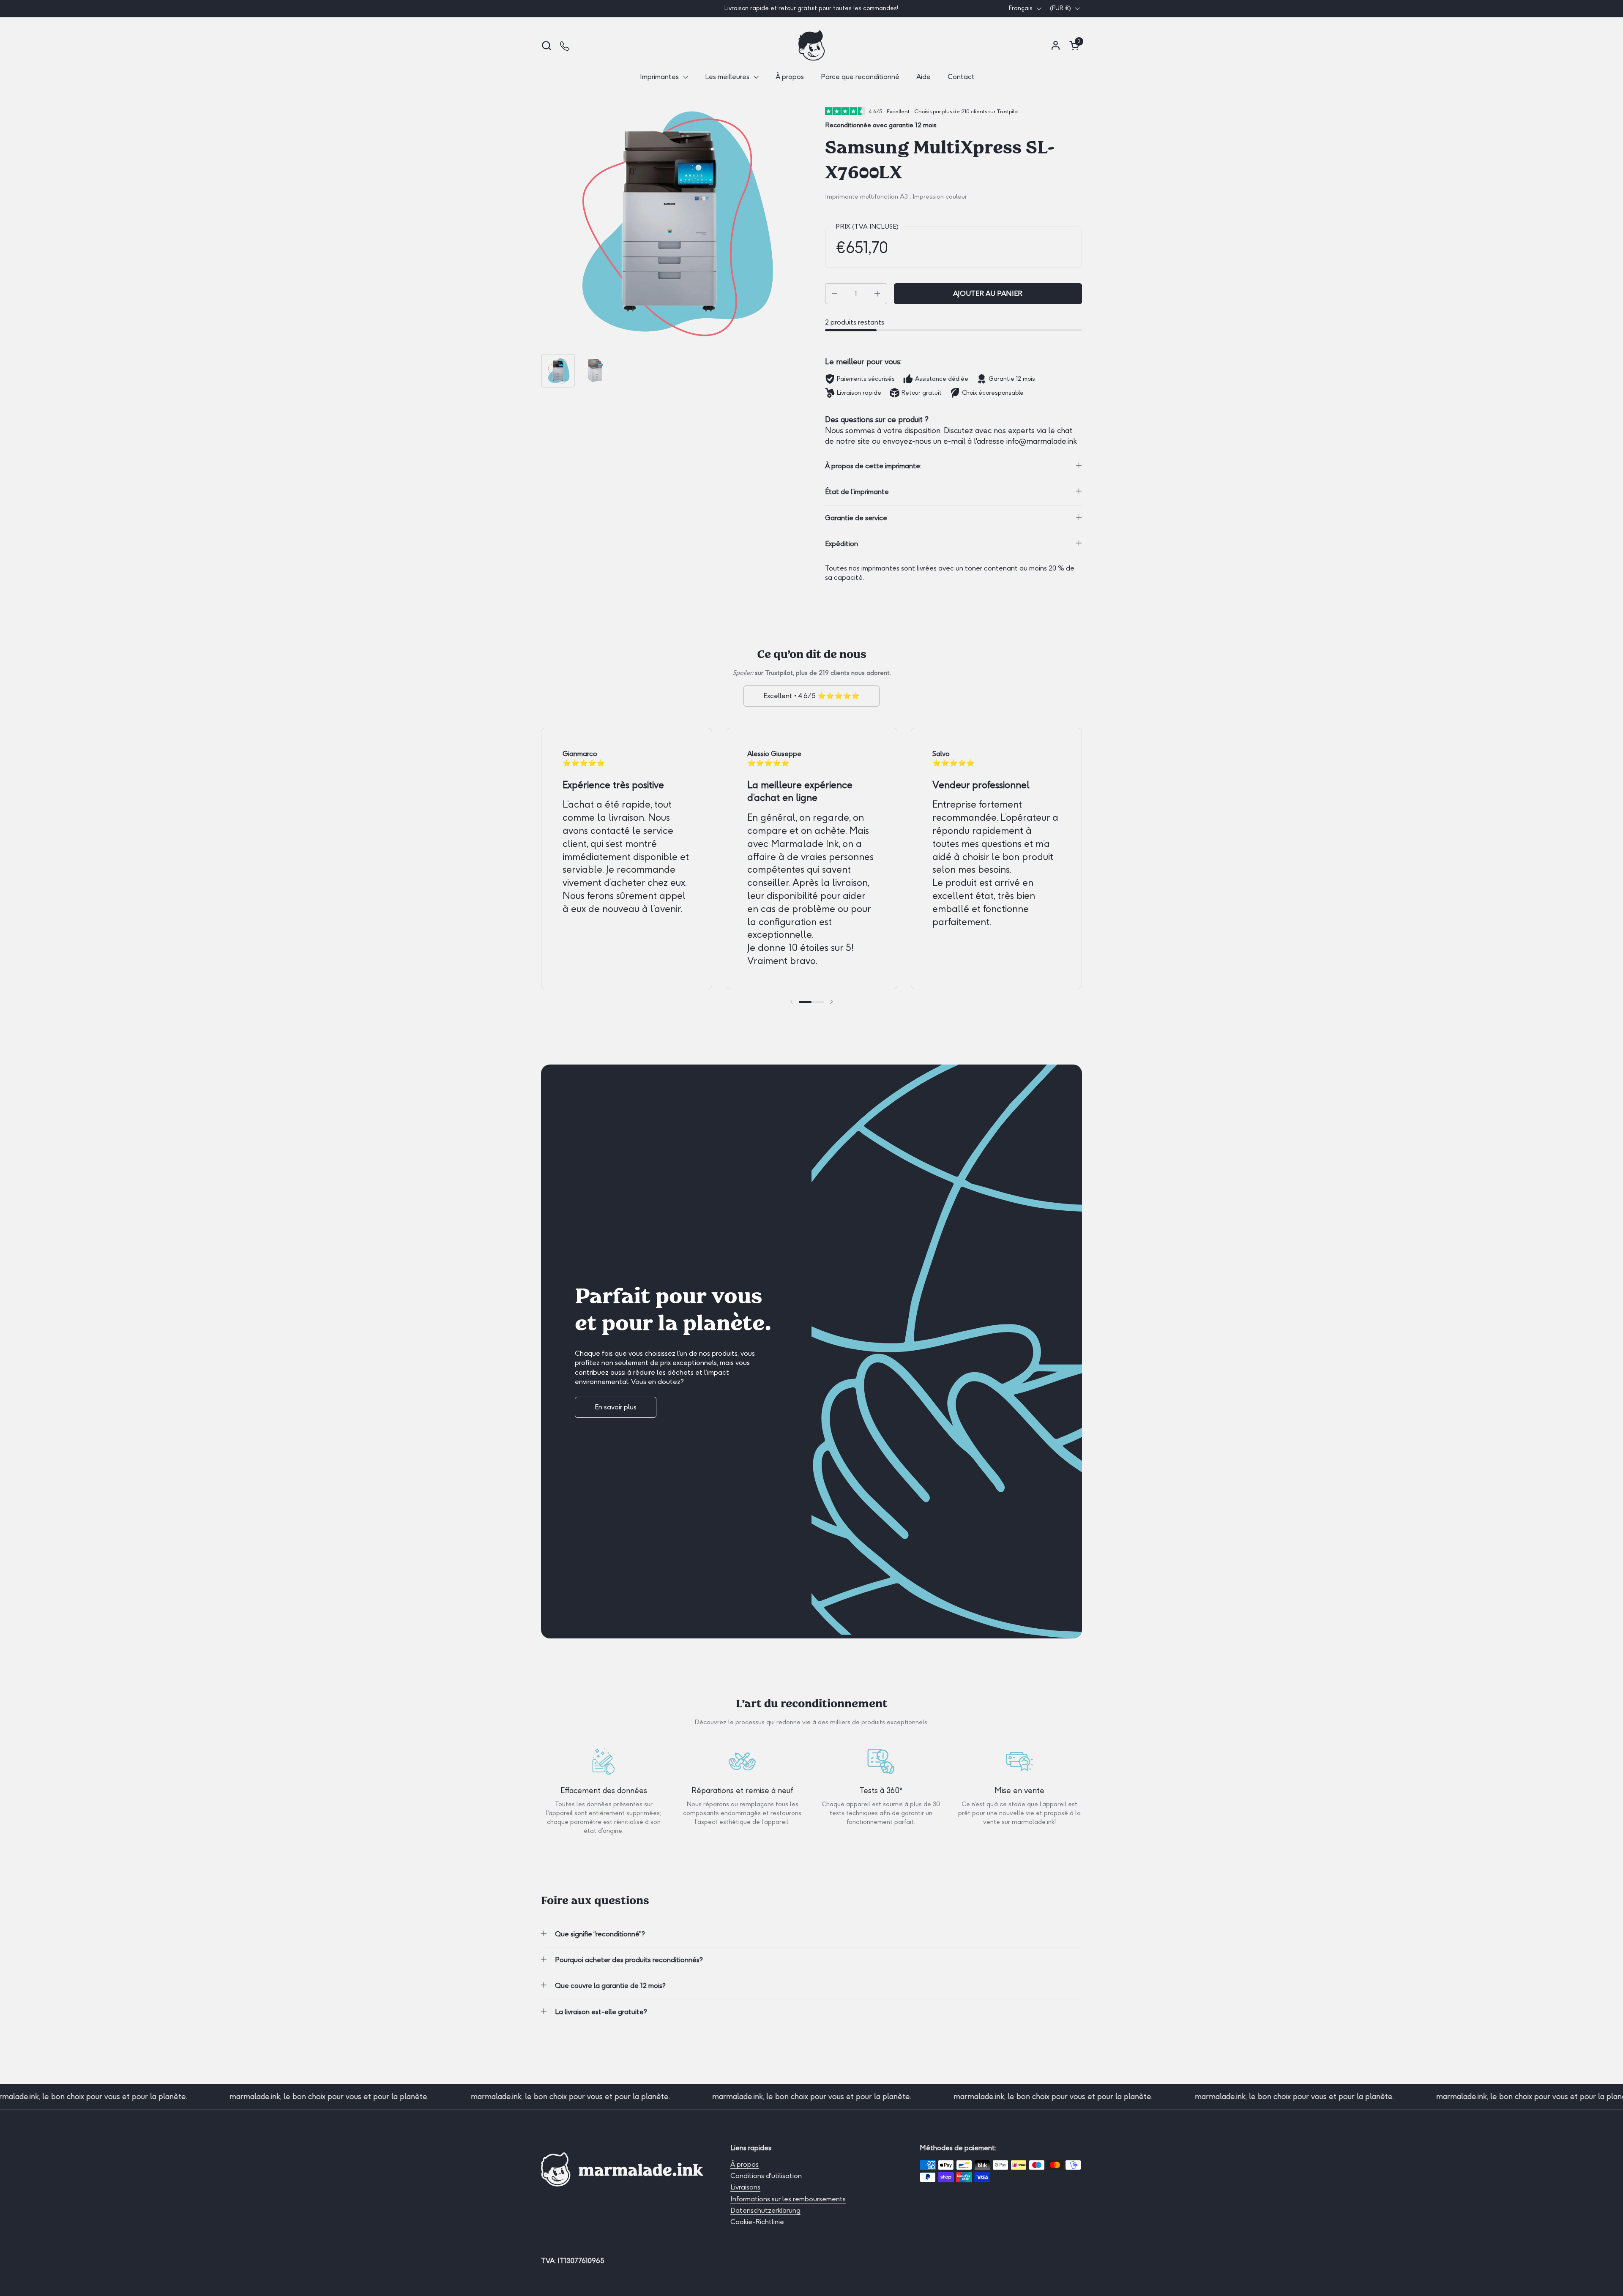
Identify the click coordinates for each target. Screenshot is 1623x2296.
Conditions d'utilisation (766, 2176)
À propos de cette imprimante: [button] (873, 466)
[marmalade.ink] (811, 45)
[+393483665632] (565, 45)
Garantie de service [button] (856, 518)
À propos (745, 2164)
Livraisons (745, 2187)
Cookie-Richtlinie (757, 2222)
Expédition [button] (842, 544)
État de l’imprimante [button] (857, 492)
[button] (546, 45)
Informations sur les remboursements (788, 2199)
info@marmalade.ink (1042, 441)
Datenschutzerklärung (765, 2210)
